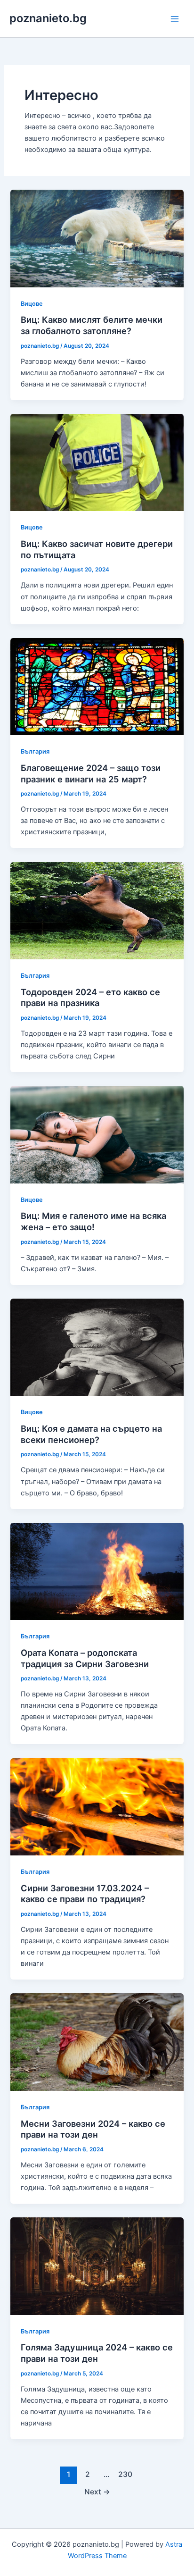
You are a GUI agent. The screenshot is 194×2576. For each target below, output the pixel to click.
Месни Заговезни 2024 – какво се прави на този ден (93, 2129)
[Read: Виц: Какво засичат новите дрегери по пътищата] (97, 462)
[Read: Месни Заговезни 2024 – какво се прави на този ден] (97, 2042)
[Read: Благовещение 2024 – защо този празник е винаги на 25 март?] (97, 686)
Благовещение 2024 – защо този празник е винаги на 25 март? (91, 773)
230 (125, 2474)
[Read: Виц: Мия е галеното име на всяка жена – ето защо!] (97, 1134)
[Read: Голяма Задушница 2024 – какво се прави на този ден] (97, 2266)
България (35, 751)
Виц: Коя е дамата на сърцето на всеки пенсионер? (91, 1434)
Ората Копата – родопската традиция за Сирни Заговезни (85, 1658)
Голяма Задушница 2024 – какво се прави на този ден (97, 2353)
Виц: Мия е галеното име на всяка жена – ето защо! (93, 1221)
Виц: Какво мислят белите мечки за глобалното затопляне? (92, 325)
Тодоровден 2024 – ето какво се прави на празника (90, 998)
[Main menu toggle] (175, 19)
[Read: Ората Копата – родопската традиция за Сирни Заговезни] (97, 1571)
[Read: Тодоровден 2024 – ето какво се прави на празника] (97, 910)
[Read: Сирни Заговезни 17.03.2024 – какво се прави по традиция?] (97, 1806)
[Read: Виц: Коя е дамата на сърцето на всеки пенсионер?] (97, 1347)
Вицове (32, 304)
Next (97, 2492)
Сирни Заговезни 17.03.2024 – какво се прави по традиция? (85, 1894)
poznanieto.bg (48, 18)
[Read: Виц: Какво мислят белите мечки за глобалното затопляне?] (97, 238)
